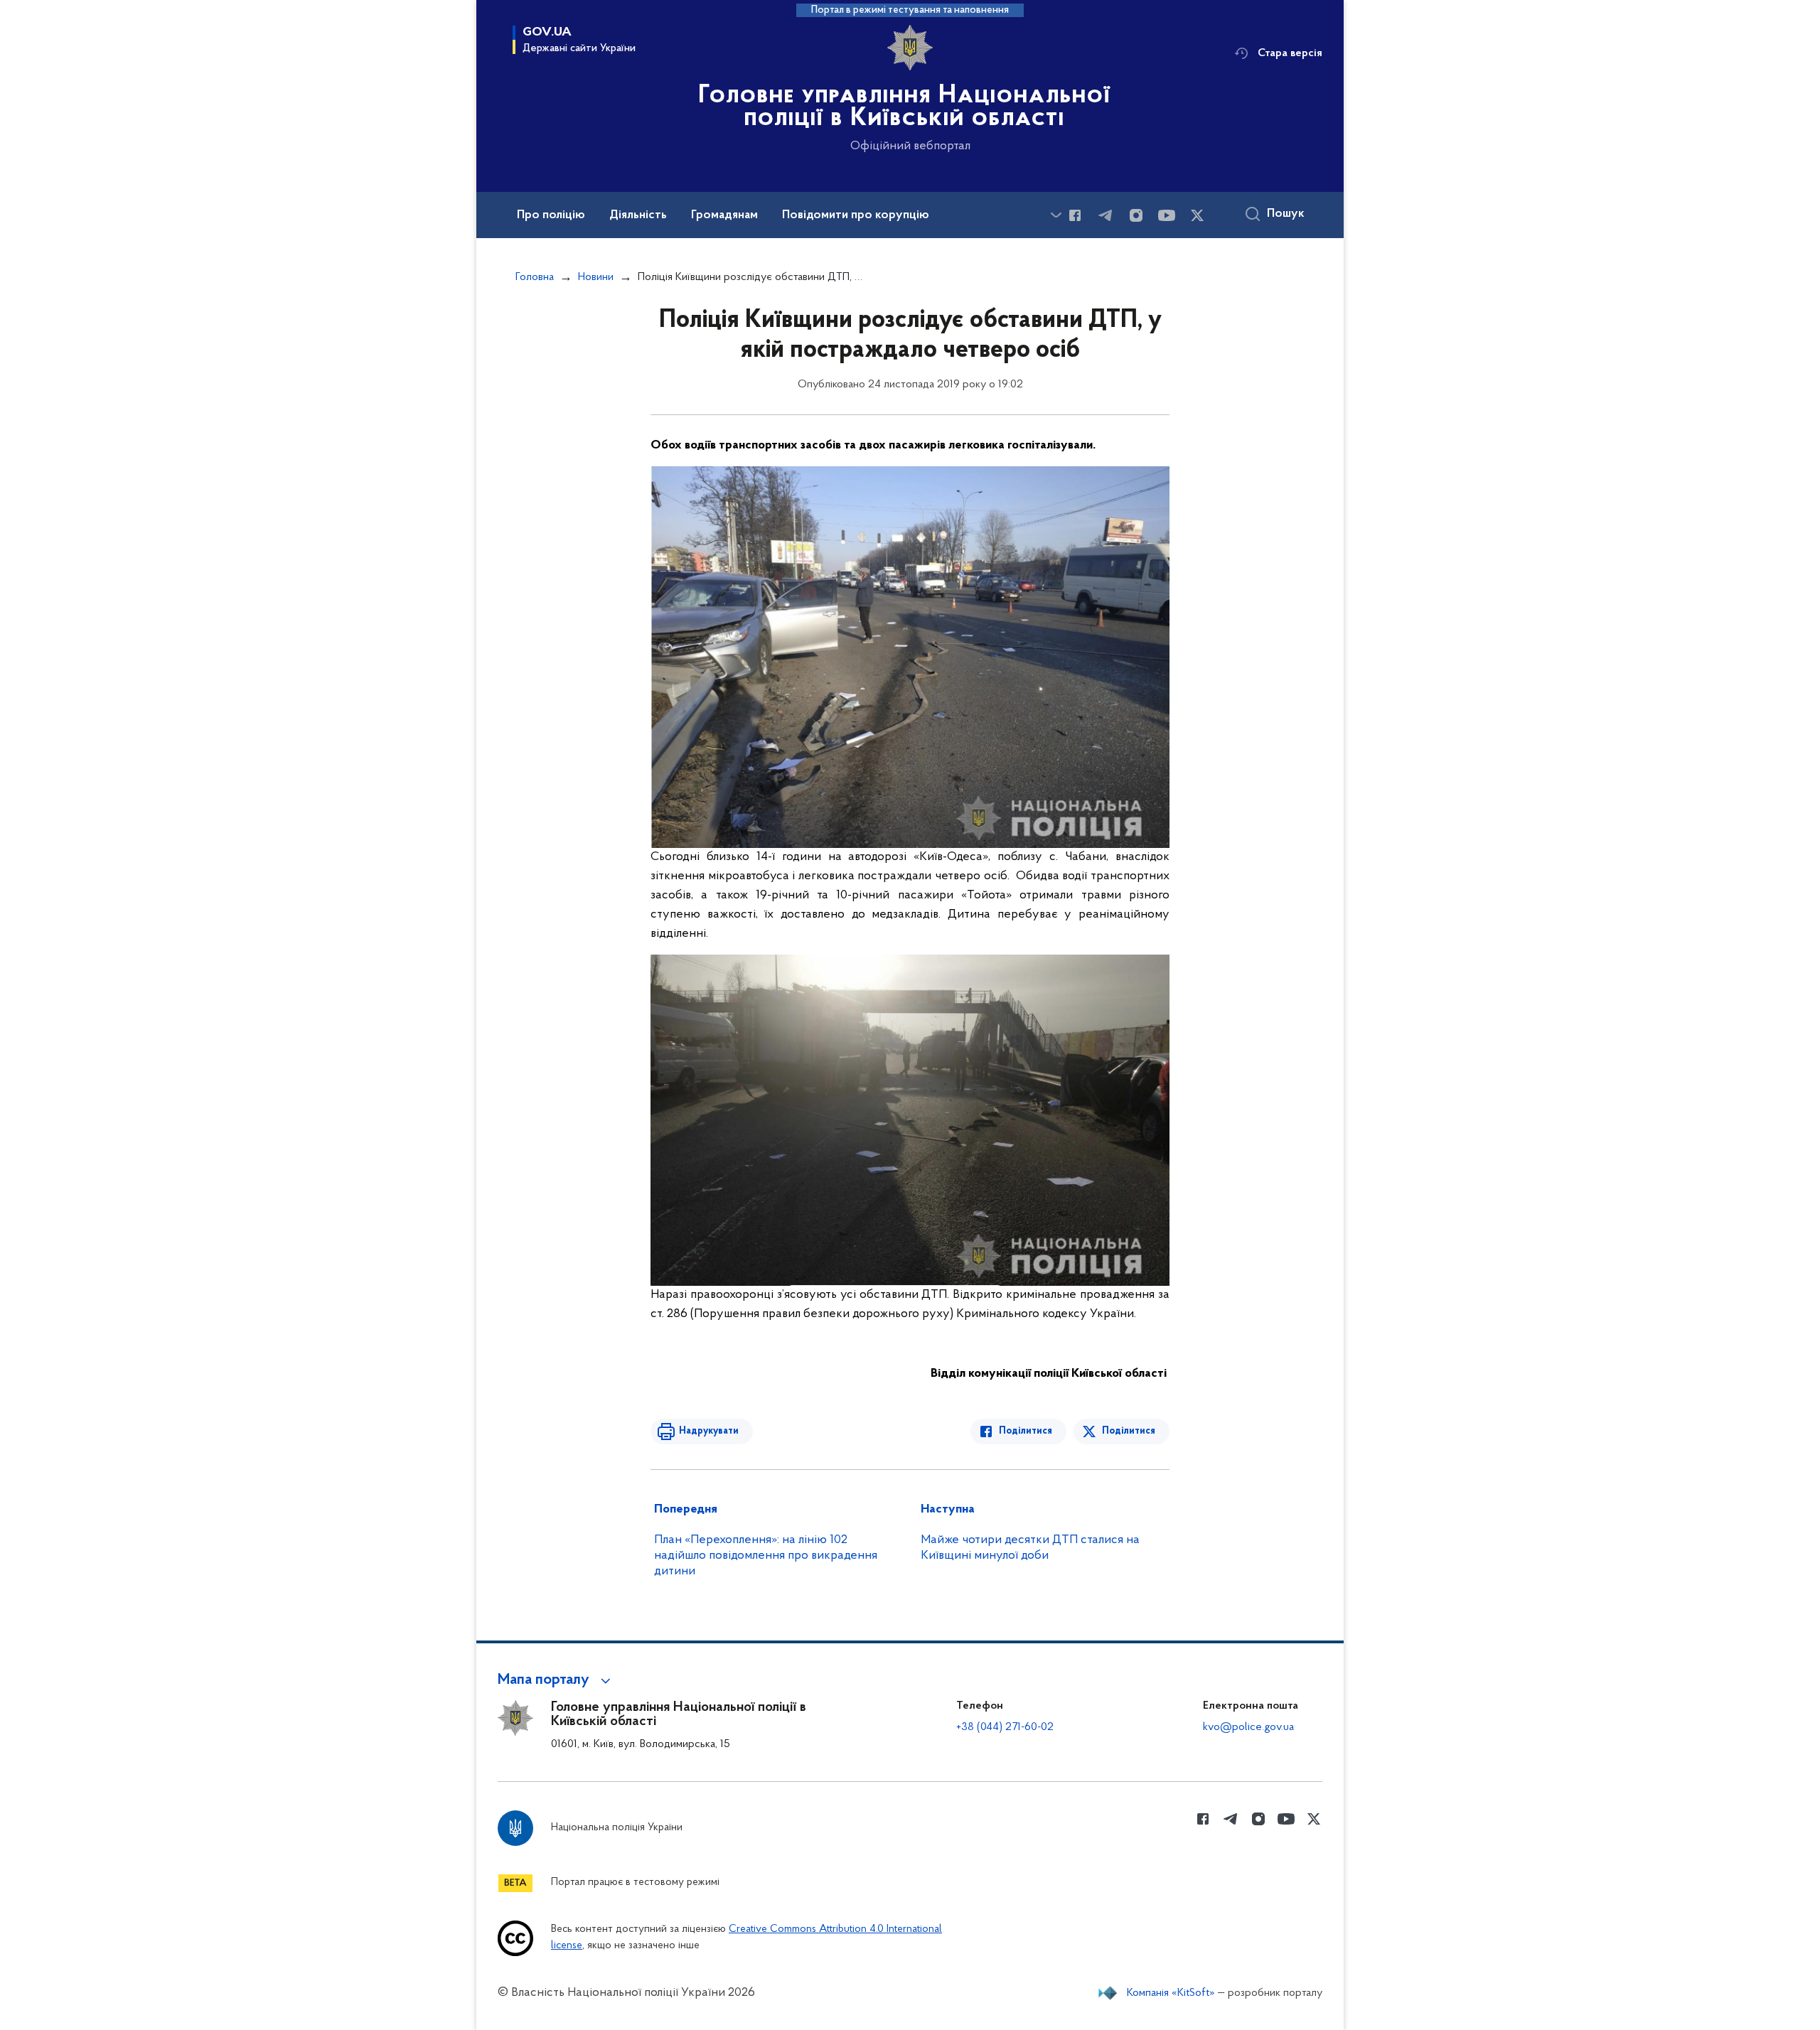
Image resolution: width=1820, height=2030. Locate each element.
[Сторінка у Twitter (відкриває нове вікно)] (1197, 215)
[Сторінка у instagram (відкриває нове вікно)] (1136, 215)
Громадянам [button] (724, 215)
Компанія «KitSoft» (1171, 1993)
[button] (556, 1680)
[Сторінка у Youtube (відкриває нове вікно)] (1167, 215)
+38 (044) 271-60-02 (1005, 1727)
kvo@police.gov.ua (1248, 1727)
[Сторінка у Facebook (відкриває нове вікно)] (1075, 215)
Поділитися (1026, 1431)
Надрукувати (709, 1431)
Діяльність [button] (638, 215)
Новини (596, 277)
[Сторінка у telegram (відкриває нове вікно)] (1106, 215)
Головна (535, 277)
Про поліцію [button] (551, 215)
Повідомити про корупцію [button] (856, 215)
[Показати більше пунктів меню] (1056, 215)
